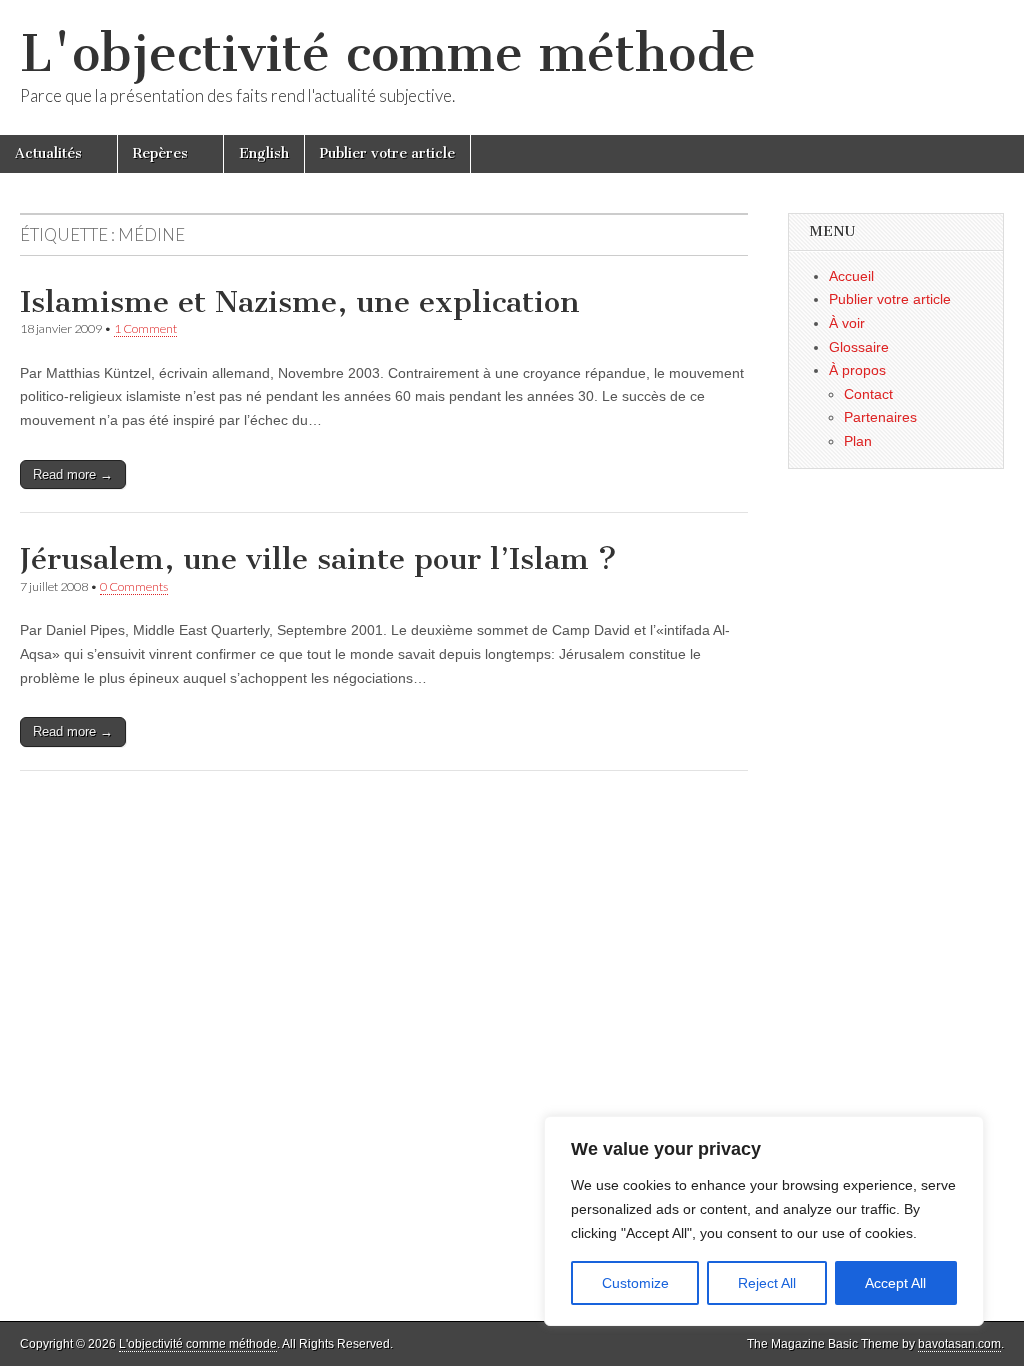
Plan (858, 441)
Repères (160, 153)
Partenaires (880, 417)
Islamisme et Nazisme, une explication (300, 302)
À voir (847, 323)
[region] (764, 1221)
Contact (868, 394)
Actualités (48, 153)
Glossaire (859, 347)
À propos (857, 370)
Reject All (767, 1283)
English (264, 153)
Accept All (895, 1283)
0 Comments (134, 586)
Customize (635, 1283)
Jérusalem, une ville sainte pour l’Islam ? (318, 559)
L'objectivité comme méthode (388, 53)
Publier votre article (387, 153)
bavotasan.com (959, 1344)
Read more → (73, 474)
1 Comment (145, 328)
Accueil (851, 276)
